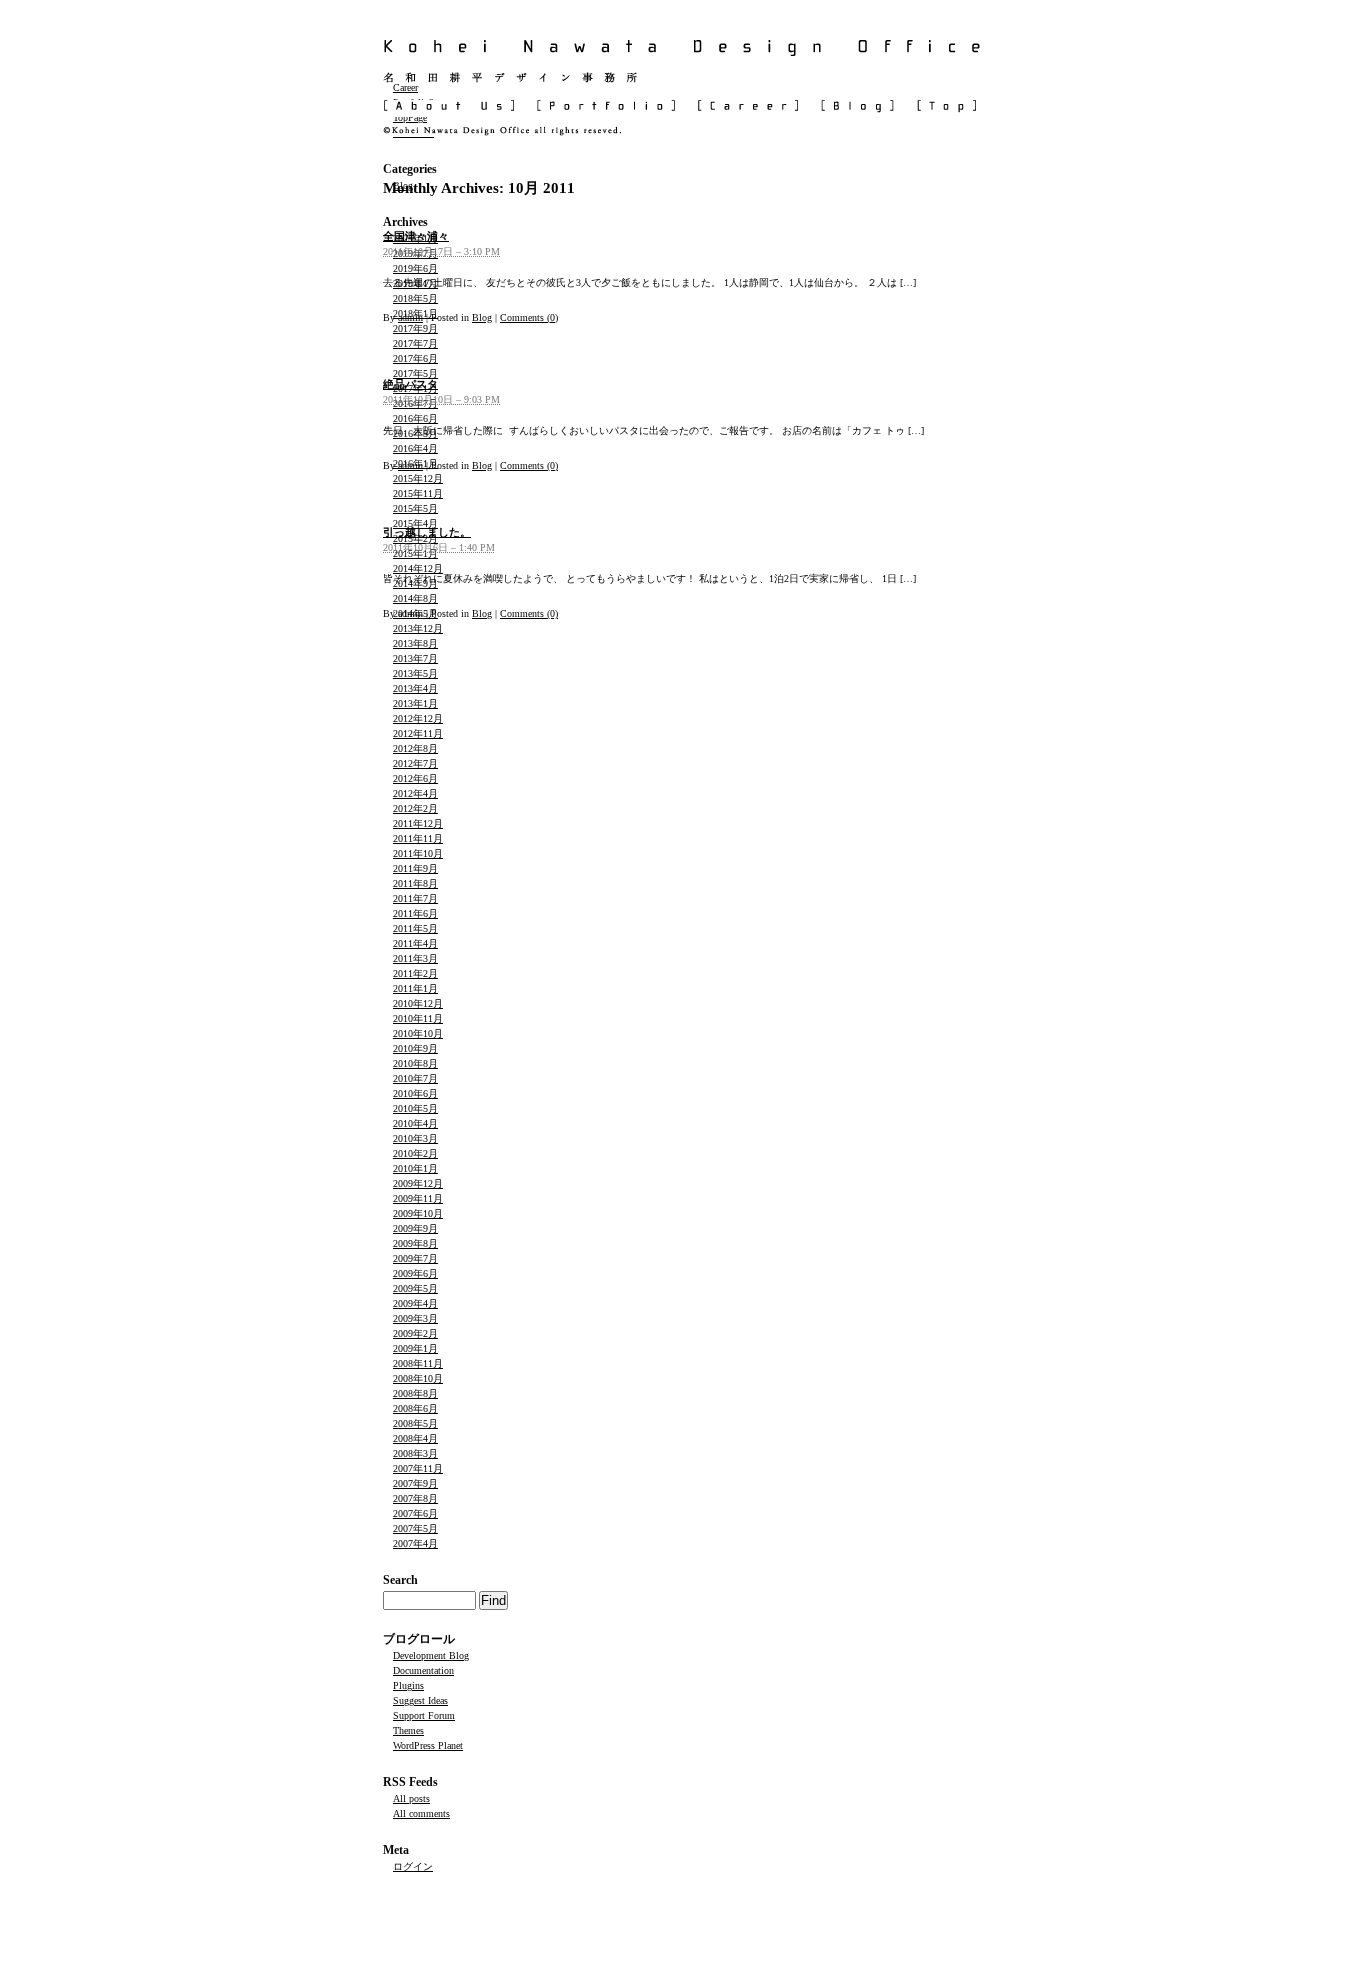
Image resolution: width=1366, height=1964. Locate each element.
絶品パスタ (410, 384)
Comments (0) (529, 317)
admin (410, 317)
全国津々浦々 (416, 236)
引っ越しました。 (427, 532)
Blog (482, 317)
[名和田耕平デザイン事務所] (683, 77)
